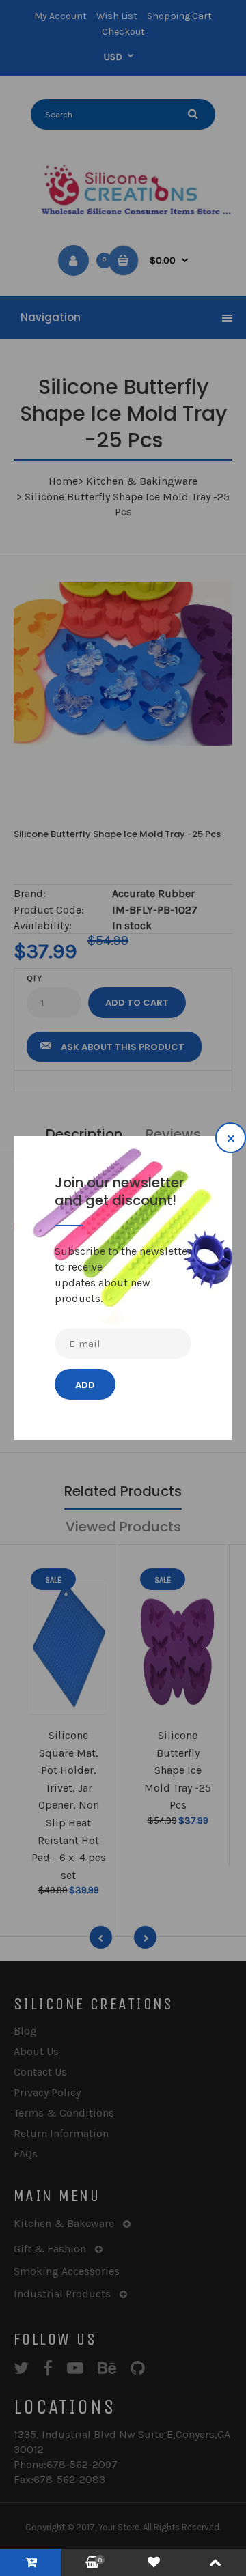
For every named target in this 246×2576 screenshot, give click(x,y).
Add (85, 1385)
